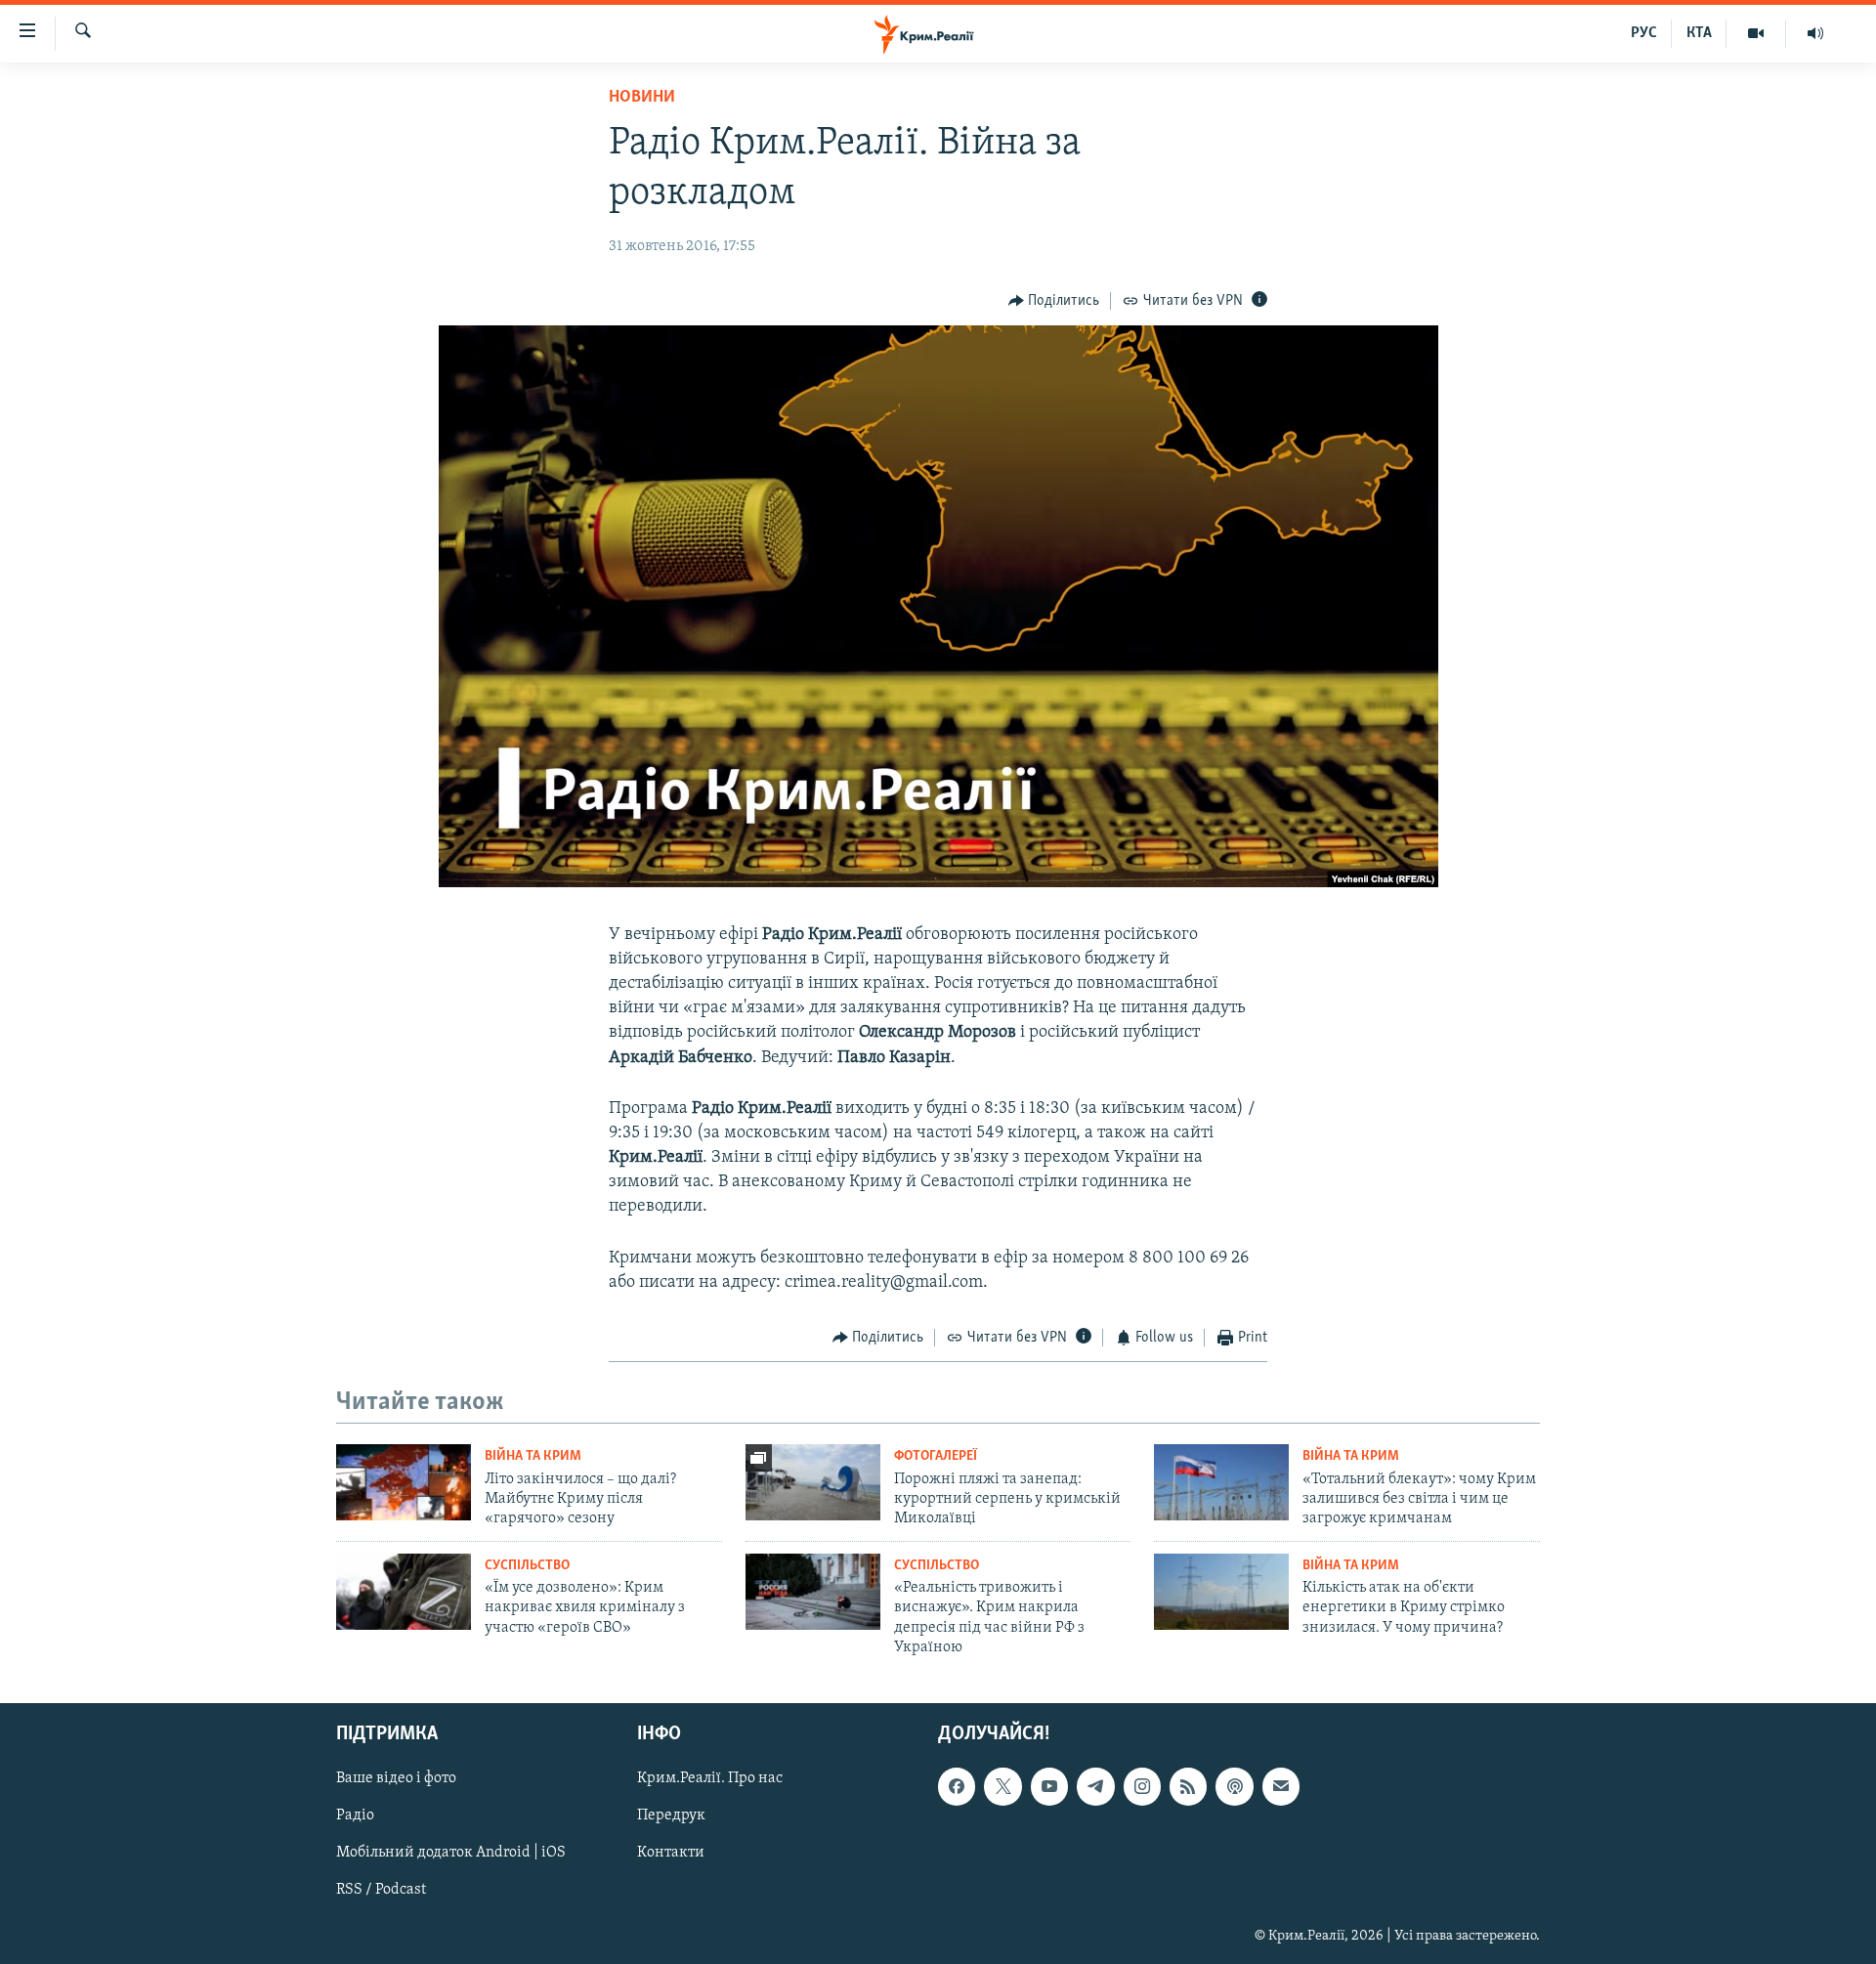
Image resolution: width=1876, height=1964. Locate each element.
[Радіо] (1815, 33)
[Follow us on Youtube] (1049, 1786)
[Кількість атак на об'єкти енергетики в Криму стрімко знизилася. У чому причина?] (1221, 1592)
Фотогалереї (936, 1456)
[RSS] (1188, 1786)
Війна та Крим (533, 1456)
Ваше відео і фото (396, 1778)
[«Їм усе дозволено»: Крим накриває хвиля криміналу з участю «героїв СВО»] (404, 1592)
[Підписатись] (1281, 1786)
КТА (1699, 33)
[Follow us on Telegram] (1095, 1786)
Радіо (355, 1815)
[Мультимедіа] (1756, 33)
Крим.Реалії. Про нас (710, 1778)
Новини (642, 98)
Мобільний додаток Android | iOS (451, 1853)
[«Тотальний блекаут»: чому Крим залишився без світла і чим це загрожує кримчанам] (1221, 1482)
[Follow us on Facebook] (957, 1786)
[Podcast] (1234, 1786)
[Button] (1054, 301)
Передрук (671, 1815)
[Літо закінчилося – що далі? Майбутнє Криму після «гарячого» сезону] (404, 1482)
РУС (1644, 33)
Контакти (671, 1853)
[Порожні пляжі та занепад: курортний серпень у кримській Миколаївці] (813, 1482)
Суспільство (527, 1566)
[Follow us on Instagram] (1142, 1786)
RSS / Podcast (381, 1890)
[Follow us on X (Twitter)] (1002, 1786)
